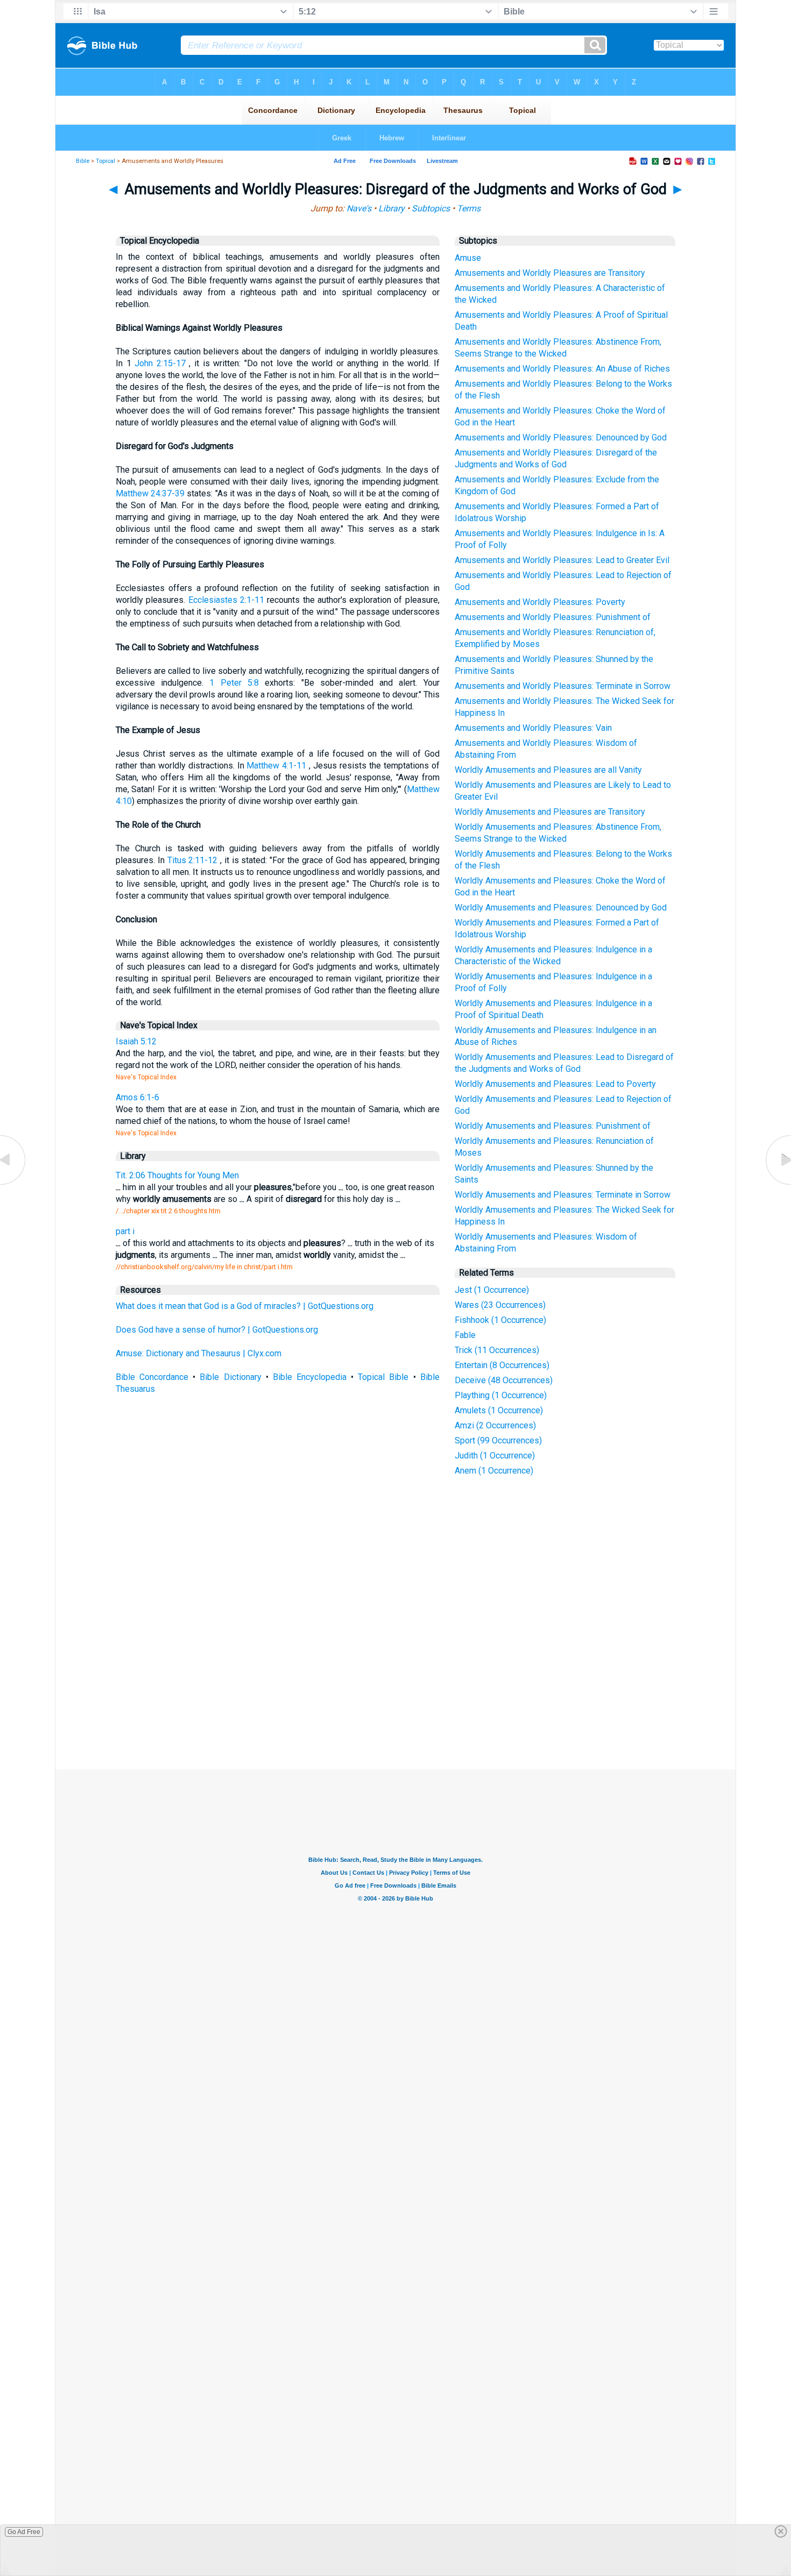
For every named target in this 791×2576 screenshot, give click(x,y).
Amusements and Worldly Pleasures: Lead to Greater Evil (562, 560)
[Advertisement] (395, 1690)
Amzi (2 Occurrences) (495, 1425)
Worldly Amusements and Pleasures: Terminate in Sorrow (563, 1195)
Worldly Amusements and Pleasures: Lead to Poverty (555, 1084)
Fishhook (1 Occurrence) (500, 1320)
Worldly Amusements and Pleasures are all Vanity (548, 770)
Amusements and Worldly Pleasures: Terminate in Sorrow (563, 686)
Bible (83, 161)
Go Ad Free (24, 2532)
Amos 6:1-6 (137, 1097)
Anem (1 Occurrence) (494, 1471)
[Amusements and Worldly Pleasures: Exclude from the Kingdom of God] (778, 1184)
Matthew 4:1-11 (276, 766)
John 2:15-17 (160, 363)
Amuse (468, 258)
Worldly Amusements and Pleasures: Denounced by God (561, 908)
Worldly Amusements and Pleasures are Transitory (550, 812)
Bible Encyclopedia (310, 1377)
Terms (469, 208)
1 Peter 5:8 (234, 683)
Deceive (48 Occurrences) (504, 1380)
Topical (105, 161)
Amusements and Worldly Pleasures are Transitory (550, 273)
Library (391, 208)
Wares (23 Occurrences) (500, 1305)
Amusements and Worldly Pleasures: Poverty (540, 602)
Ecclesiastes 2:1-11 (226, 600)
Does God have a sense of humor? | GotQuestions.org (217, 1330)
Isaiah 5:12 (136, 1041)
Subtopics (431, 208)
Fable (465, 1335)
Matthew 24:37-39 (150, 493)
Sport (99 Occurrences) (498, 1440)
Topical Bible (383, 1377)
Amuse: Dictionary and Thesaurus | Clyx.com (199, 1353)
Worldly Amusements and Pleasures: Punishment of (553, 1126)
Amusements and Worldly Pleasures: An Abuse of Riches (562, 369)
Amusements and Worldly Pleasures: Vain (533, 728)
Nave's (359, 208)
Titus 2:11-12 (193, 860)
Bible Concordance (152, 1377)
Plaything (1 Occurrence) (501, 1395)
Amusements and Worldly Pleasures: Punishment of (553, 617)
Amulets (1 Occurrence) (499, 1410)
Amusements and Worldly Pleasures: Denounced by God (561, 437)
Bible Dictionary (230, 1377)
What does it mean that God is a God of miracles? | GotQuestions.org (245, 1306)
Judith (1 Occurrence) (495, 1456)
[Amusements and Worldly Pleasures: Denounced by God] (13, 1184)
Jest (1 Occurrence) (492, 1290)
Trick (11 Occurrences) (497, 1350)
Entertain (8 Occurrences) (502, 1365)
